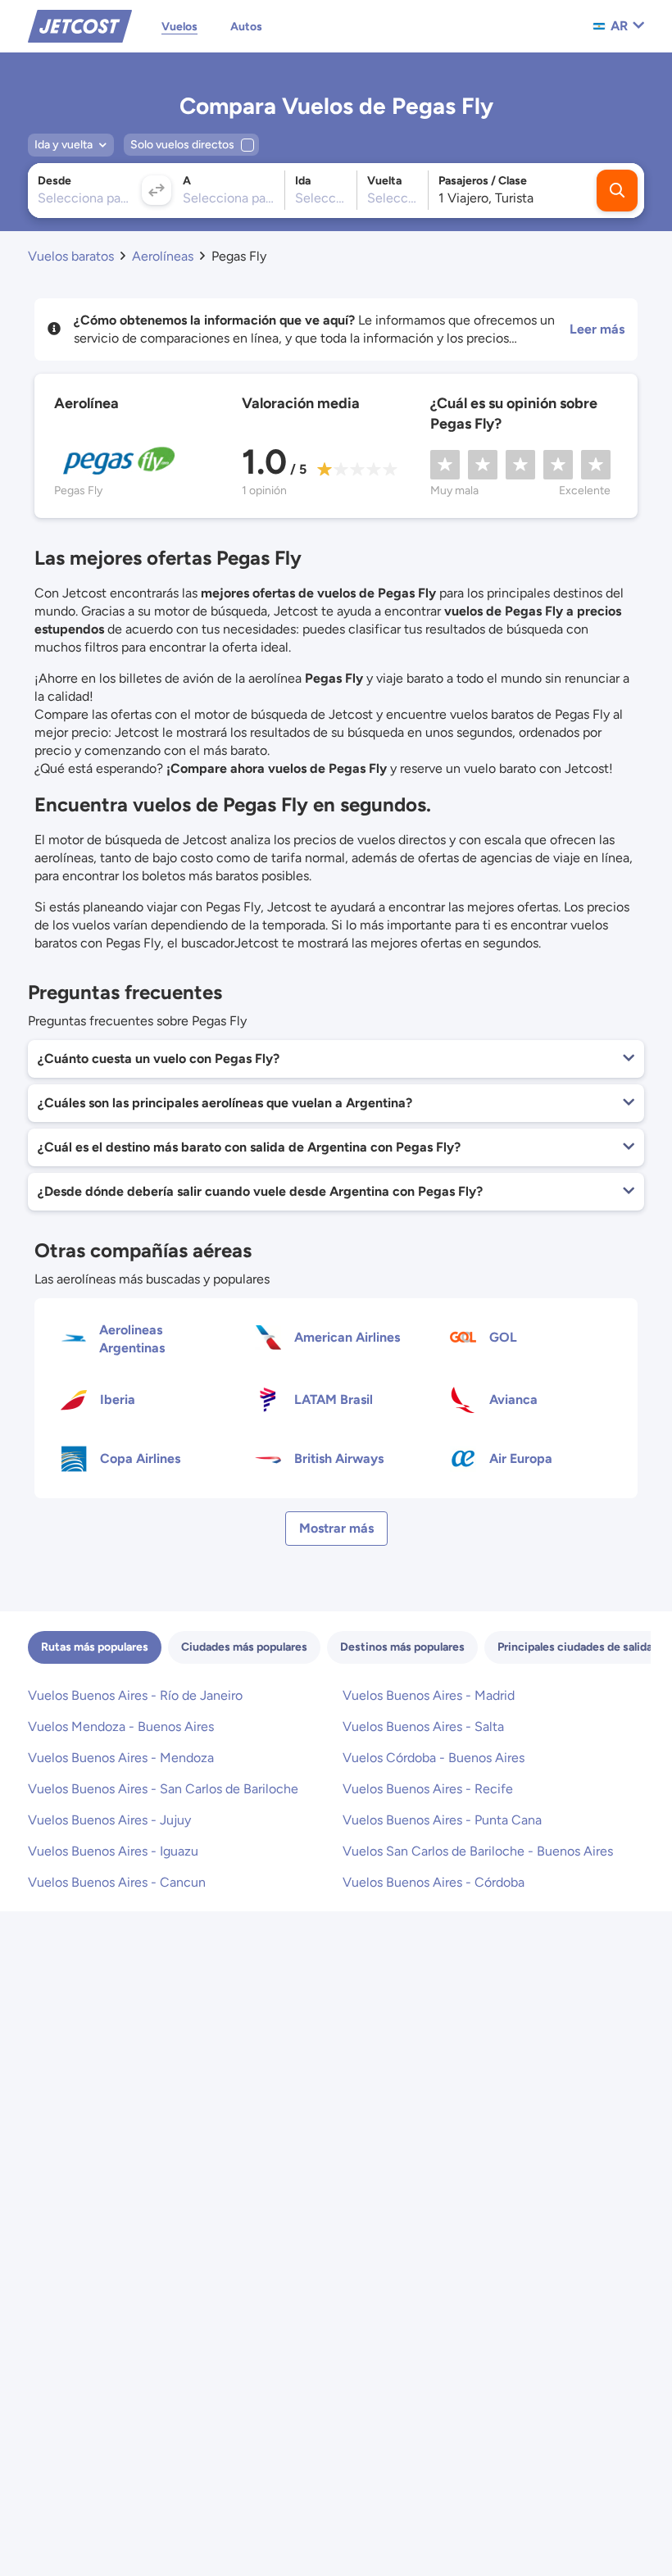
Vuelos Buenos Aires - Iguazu (113, 1851)
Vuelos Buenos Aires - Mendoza (121, 1758)
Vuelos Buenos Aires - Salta (423, 1726)
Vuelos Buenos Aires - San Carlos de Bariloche (163, 1789)
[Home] (80, 25)
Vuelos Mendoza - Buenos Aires (121, 1726)
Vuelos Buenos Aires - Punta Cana (442, 1820)
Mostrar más (336, 1528)
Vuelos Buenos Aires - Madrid (429, 1695)
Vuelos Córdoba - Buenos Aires (434, 1758)
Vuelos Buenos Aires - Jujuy (109, 1820)
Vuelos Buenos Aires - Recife (428, 1789)
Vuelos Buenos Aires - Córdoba (434, 1882)
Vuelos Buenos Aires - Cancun (117, 1882)
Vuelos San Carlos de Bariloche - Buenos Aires (478, 1851)
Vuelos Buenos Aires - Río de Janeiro (135, 1695)
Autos (246, 27)
